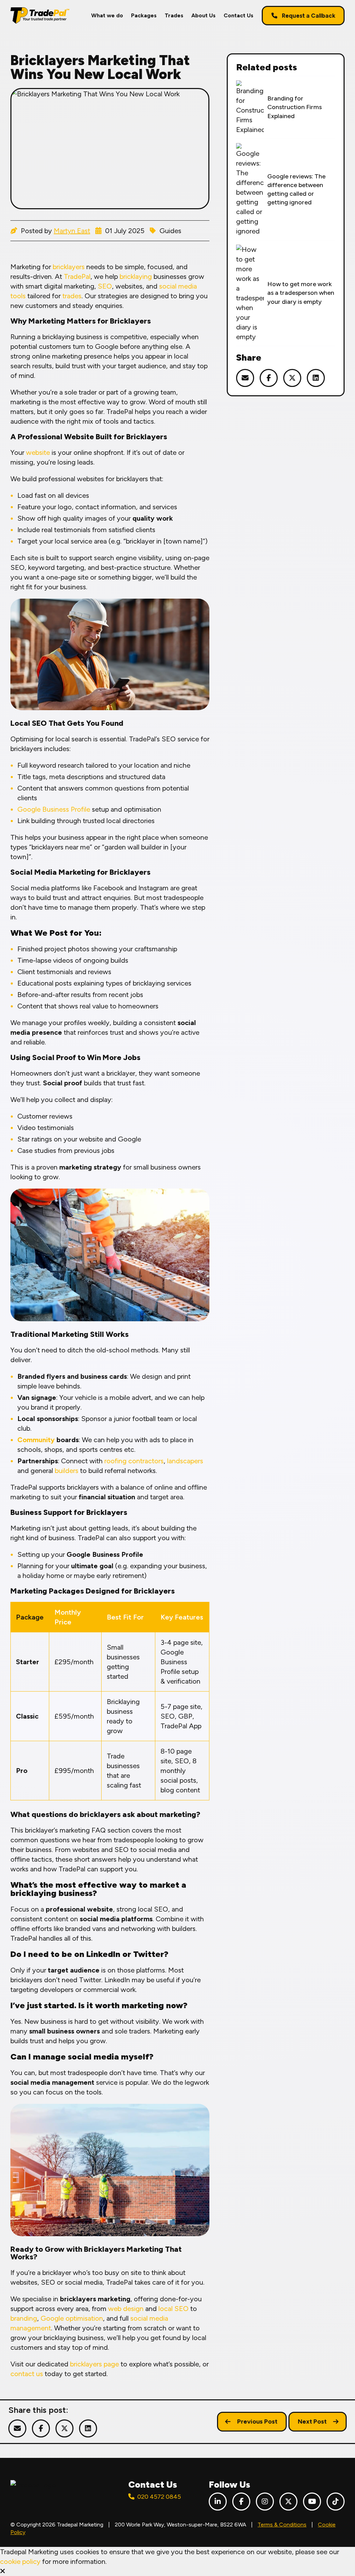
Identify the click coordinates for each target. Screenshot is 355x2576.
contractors (146, 1461)
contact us (27, 2374)
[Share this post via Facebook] (269, 378)
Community (36, 1440)
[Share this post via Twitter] (292, 378)
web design (126, 2309)
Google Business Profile (54, 809)
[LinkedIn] (218, 2502)
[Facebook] (241, 2502)
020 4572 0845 (159, 2497)
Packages (144, 15)
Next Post (312, 2421)
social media (178, 286)
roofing (115, 1461)
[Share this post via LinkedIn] (88, 2428)
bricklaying (136, 276)
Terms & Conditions (282, 2525)
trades (72, 296)
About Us (204, 15)
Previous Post (257, 2421)
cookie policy (20, 2561)
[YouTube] (312, 2502)
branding (24, 2318)
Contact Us (239, 15)
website (38, 452)
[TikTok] (336, 2502)
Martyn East (72, 231)
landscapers (185, 1461)
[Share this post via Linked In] (316, 378)
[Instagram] (265, 2502)
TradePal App (181, 1726)
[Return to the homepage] (40, 15)
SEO (105, 286)
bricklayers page (94, 2364)
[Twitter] (288, 2502)
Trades (174, 15)
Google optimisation (72, 2318)
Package (30, 1617)
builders (67, 1471)
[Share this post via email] (245, 378)
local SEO (174, 2309)
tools (18, 296)
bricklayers (69, 267)
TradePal (77, 276)
